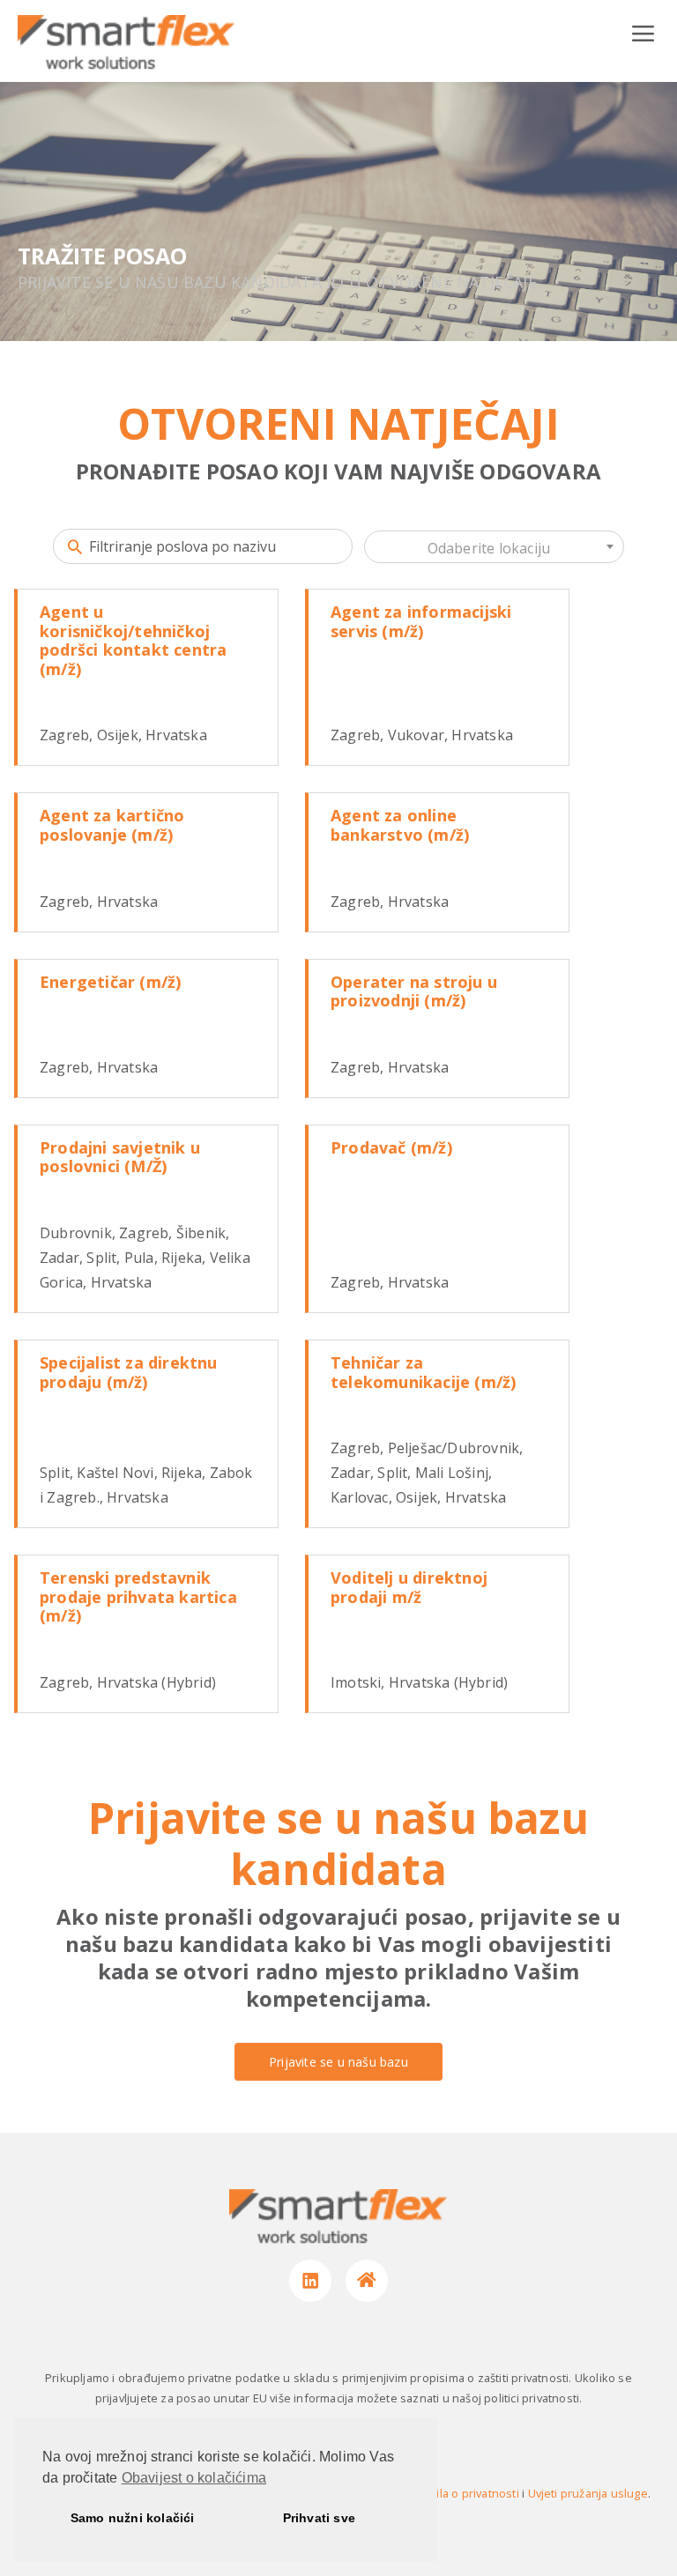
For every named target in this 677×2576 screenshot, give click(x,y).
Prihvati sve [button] (319, 2518)
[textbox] (494, 548)
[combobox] (494, 547)
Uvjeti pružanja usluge (588, 2493)
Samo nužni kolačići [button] (133, 2518)
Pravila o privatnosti (466, 2493)
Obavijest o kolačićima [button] (194, 2478)
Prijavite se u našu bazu (338, 2062)
